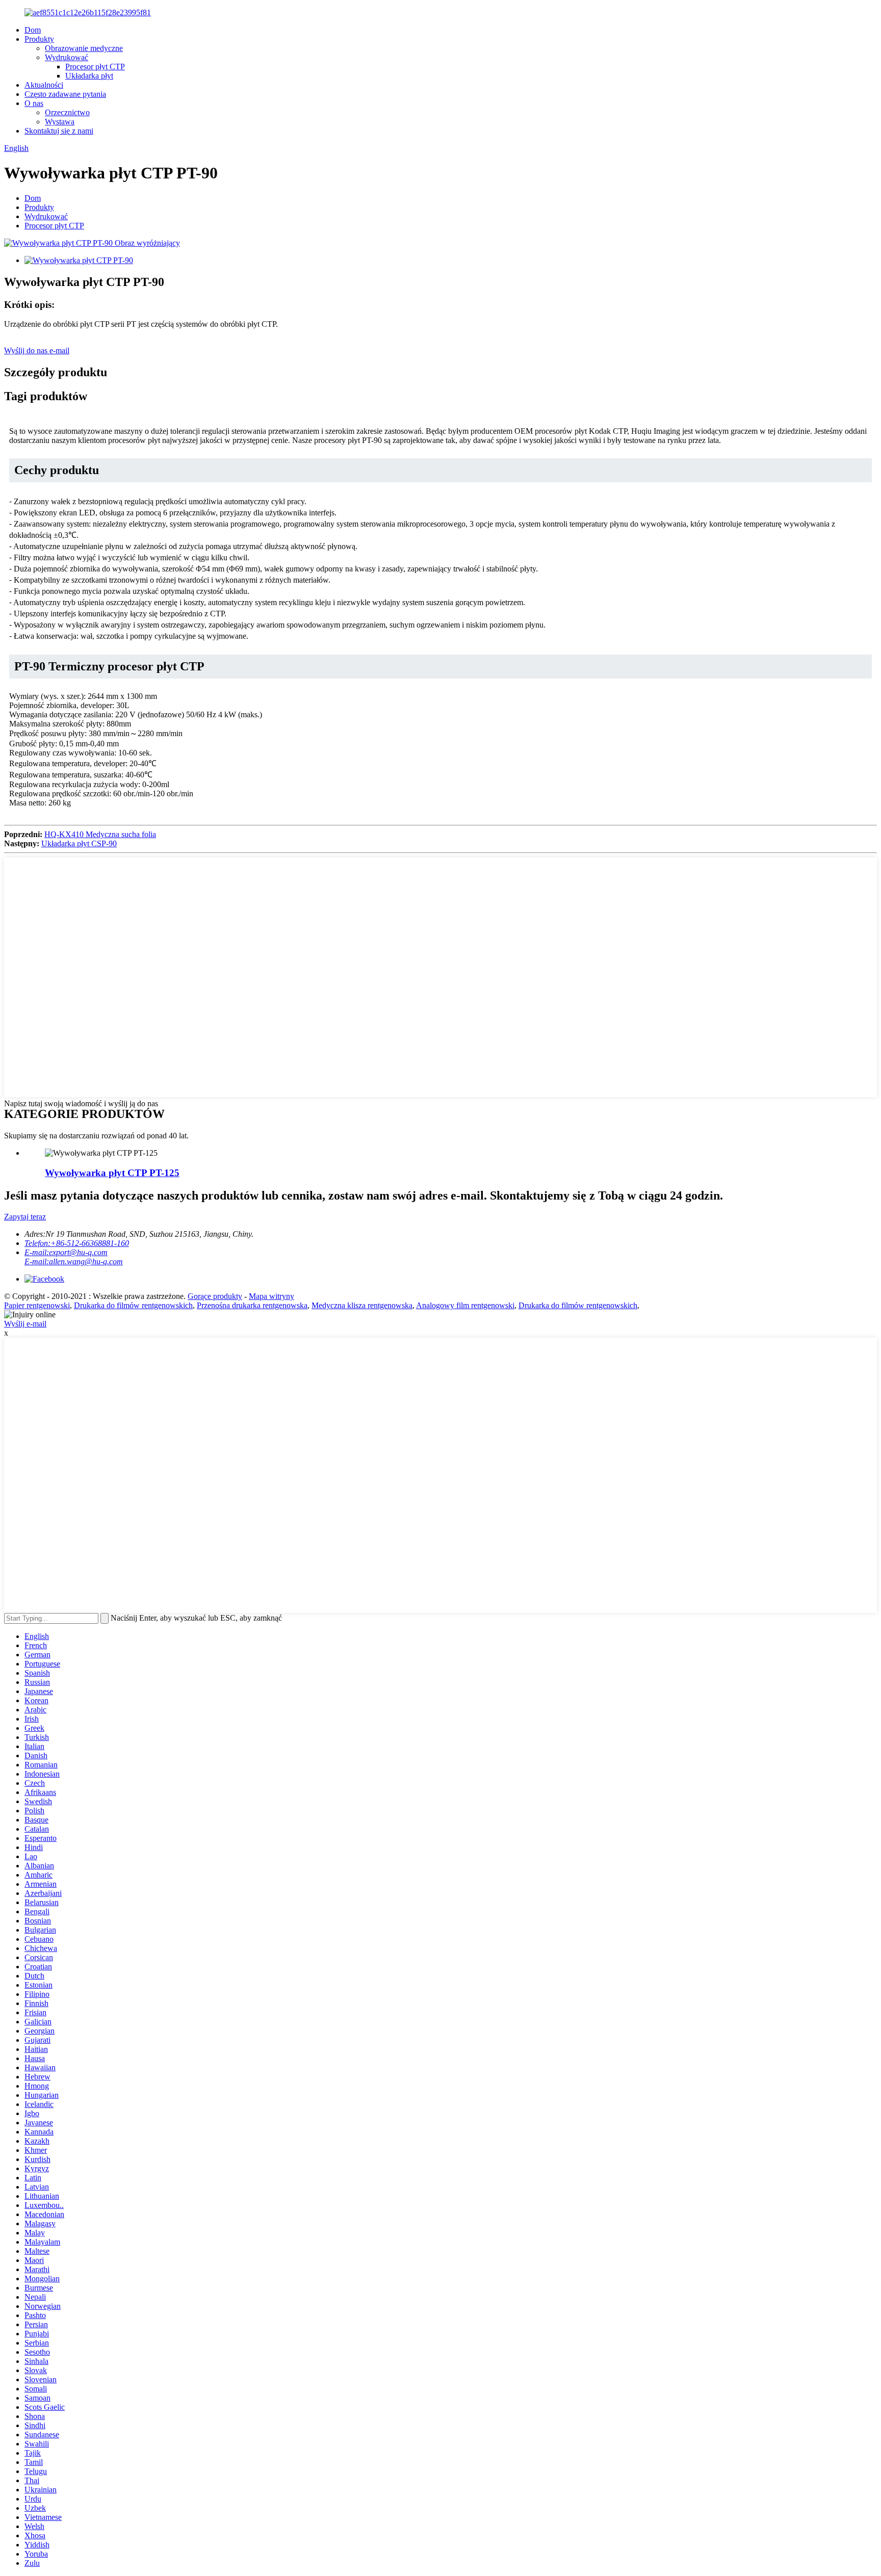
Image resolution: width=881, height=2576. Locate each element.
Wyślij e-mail (25, 1324)
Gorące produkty (215, 1296)
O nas (34, 103)
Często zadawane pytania (65, 94)
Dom (33, 30)
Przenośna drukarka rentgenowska (252, 1305)
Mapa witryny (271, 1296)
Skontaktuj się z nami (59, 131)
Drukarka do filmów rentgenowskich (133, 1305)
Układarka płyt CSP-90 (79, 843)
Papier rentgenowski (37, 1305)
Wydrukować (67, 57)
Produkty (39, 39)
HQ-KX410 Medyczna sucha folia (100, 834)
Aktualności (44, 85)
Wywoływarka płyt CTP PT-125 (112, 1173)
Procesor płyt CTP (95, 67)
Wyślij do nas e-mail (37, 350)
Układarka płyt (89, 76)
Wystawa (60, 122)
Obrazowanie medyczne (84, 48)
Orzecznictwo (67, 112)
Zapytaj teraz (25, 1217)
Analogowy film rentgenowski (465, 1305)
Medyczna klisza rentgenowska (362, 1305)
